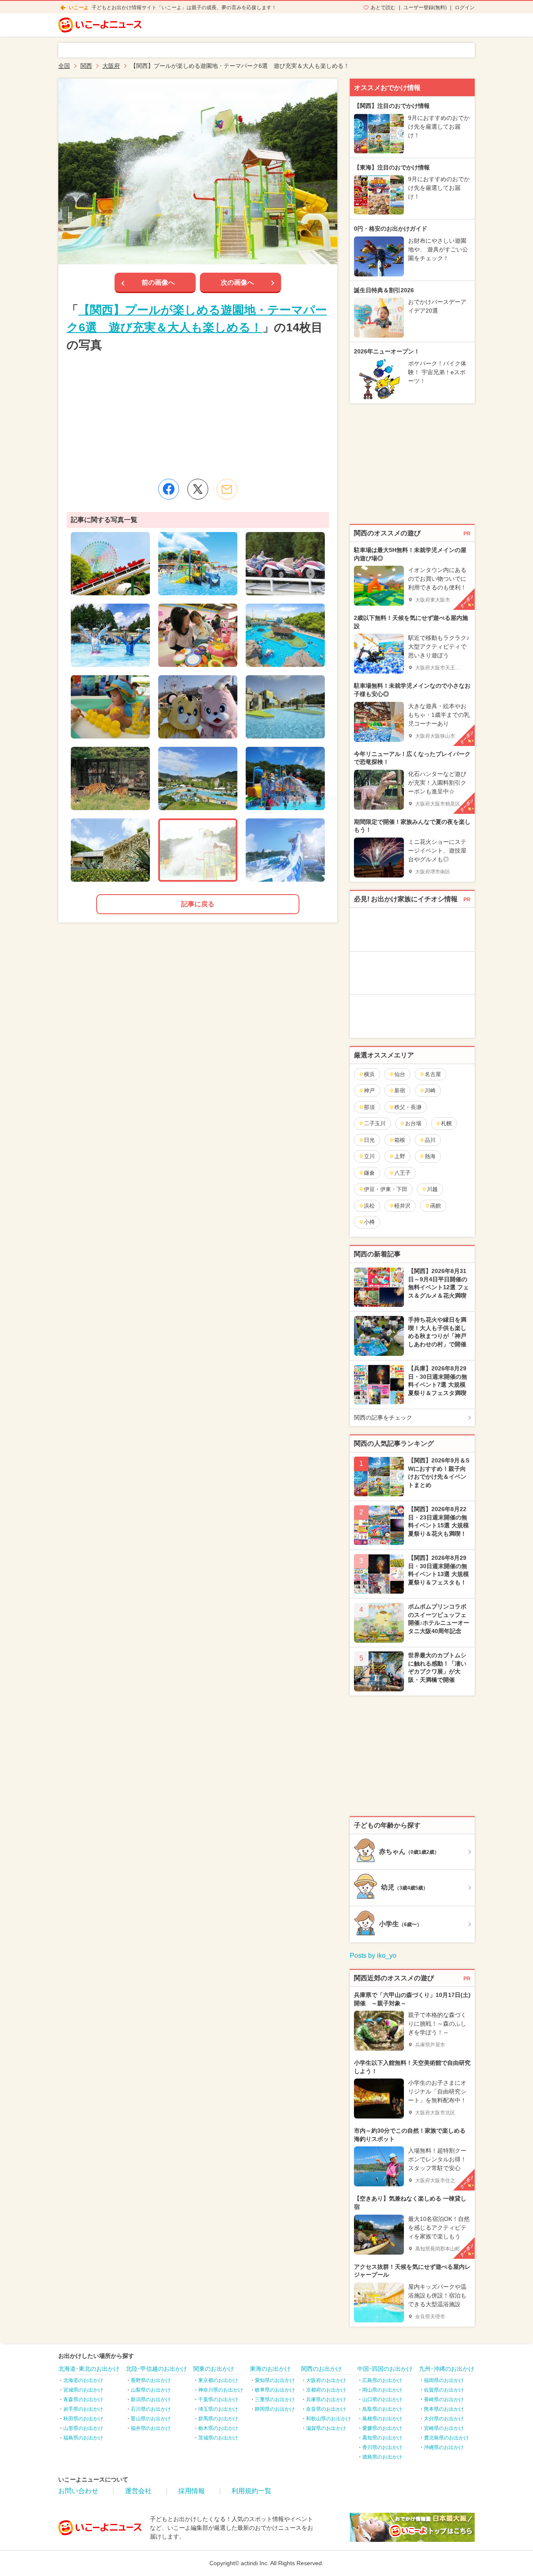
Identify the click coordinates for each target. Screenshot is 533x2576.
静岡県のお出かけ (275, 2409)
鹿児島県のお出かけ (446, 2438)
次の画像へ (237, 282)
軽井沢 (402, 1206)
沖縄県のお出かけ (444, 2447)
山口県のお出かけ (382, 2399)
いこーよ (79, 7)
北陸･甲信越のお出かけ (156, 2369)
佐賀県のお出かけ (444, 2390)
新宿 (400, 1090)
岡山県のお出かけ (382, 2390)
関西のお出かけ (321, 2369)
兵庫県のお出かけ (326, 2399)
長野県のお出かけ (151, 2380)
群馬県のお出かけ (218, 2419)
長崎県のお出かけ (444, 2399)
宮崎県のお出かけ (444, 2428)
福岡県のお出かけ (444, 2380)
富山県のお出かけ (151, 2419)
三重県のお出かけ (275, 2399)
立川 (369, 1156)
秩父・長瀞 (408, 1107)
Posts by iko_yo (373, 1956)
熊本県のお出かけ (444, 2409)
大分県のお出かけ (444, 2419)
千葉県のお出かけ (218, 2399)
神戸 (369, 1090)
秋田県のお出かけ (83, 2419)
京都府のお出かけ (326, 2390)
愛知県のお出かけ (275, 2380)
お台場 (413, 1123)
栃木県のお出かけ (218, 2428)
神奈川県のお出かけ (221, 2390)
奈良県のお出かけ (326, 2409)
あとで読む (383, 7)
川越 (432, 1189)
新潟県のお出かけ (151, 2399)
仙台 (400, 1074)
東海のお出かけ (270, 2369)
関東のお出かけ (214, 2369)
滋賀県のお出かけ (326, 2428)
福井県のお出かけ (151, 2428)
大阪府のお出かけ (326, 2380)
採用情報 (192, 2491)
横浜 (369, 1074)
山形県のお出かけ (83, 2428)
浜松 (369, 1206)
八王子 (402, 1173)
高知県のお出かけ (382, 2438)
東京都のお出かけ (218, 2380)
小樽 (369, 1222)
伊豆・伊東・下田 (386, 1189)
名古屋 (433, 1074)
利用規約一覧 (252, 2491)
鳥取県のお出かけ (382, 2409)
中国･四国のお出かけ (385, 2369)
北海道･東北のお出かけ (89, 2369)
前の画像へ (158, 282)
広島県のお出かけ (382, 2380)
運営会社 (138, 2491)
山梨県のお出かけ (151, 2390)
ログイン (465, 7)
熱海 (430, 1156)
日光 (369, 1140)
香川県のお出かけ (382, 2447)
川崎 (430, 1090)
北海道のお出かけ (83, 2380)
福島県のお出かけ (83, 2438)
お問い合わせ (78, 2491)
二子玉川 (375, 1123)
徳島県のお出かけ (382, 2457)
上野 (400, 1156)
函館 (436, 1206)
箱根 (400, 1140)
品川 (430, 1140)
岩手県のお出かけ (83, 2409)
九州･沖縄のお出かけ (447, 2369)
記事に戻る (198, 904)
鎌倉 (369, 1173)
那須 (369, 1107)
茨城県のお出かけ (218, 2438)
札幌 (446, 1123)
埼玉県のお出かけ (218, 2409)
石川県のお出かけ (151, 2409)
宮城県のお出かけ (83, 2390)
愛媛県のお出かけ (382, 2428)
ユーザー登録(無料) (425, 7)
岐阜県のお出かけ (275, 2390)
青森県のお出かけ (83, 2399)
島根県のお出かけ (382, 2419)
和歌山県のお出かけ (329, 2419)
